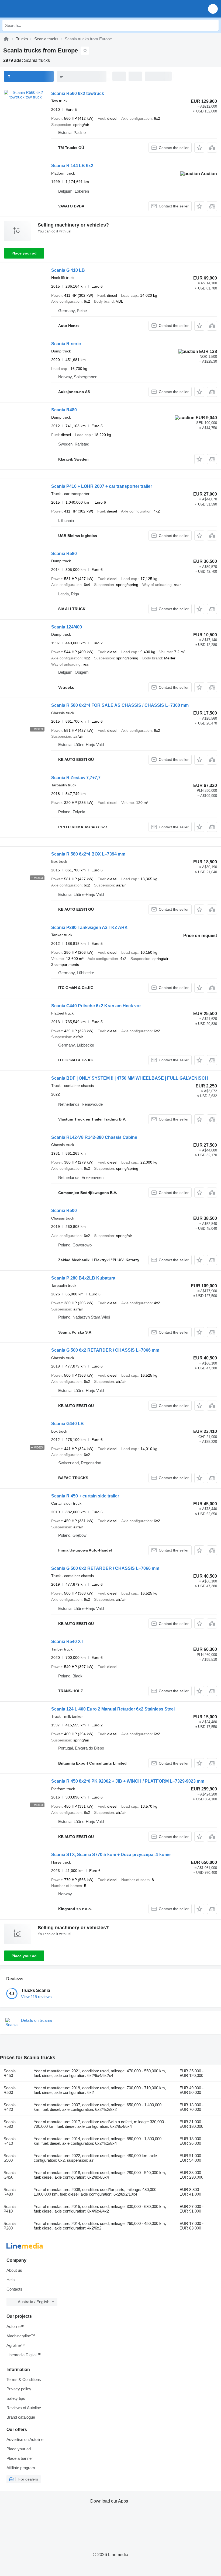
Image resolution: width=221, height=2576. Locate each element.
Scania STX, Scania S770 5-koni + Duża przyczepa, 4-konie (111, 1855)
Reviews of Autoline (24, 2408)
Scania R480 (64, 410)
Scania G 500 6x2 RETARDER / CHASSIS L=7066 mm (105, 1350)
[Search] (213, 25)
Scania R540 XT (67, 1642)
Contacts (14, 2289)
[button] (213, 9)
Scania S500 (10, 2158)
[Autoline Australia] (35, 9)
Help (11, 2280)
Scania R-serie (66, 344)
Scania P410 (10, 2209)
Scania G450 (10, 2175)
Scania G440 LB (68, 1424)
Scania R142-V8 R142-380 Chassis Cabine (94, 1137)
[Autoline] (6, 39)
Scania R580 (64, 554)
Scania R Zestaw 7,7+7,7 (76, 778)
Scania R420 (10, 2107)
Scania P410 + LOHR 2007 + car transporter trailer (102, 486)
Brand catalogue (21, 2417)
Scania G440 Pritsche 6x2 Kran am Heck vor (96, 1006)
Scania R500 (64, 1211)
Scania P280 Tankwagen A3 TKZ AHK (89, 927)
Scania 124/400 (67, 627)
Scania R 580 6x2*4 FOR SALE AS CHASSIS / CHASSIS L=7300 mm (120, 705)
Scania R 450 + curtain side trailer (85, 1496)
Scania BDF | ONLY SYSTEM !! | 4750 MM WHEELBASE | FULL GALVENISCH (130, 1078)
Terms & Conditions (24, 2379)
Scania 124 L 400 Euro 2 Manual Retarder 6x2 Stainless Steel (113, 1709)
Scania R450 (10, 2073)
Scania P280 (10, 2226)
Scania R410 (10, 2141)
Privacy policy (19, 2389)
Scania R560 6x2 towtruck (78, 93)
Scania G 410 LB (68, 270)
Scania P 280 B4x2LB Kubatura (83, 1278)
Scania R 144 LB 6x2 (72, 166)
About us (14, 2270)
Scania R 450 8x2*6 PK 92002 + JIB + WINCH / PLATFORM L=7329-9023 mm (128, 1781)
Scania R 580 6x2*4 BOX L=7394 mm (88, 854)
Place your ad (24, 253)
